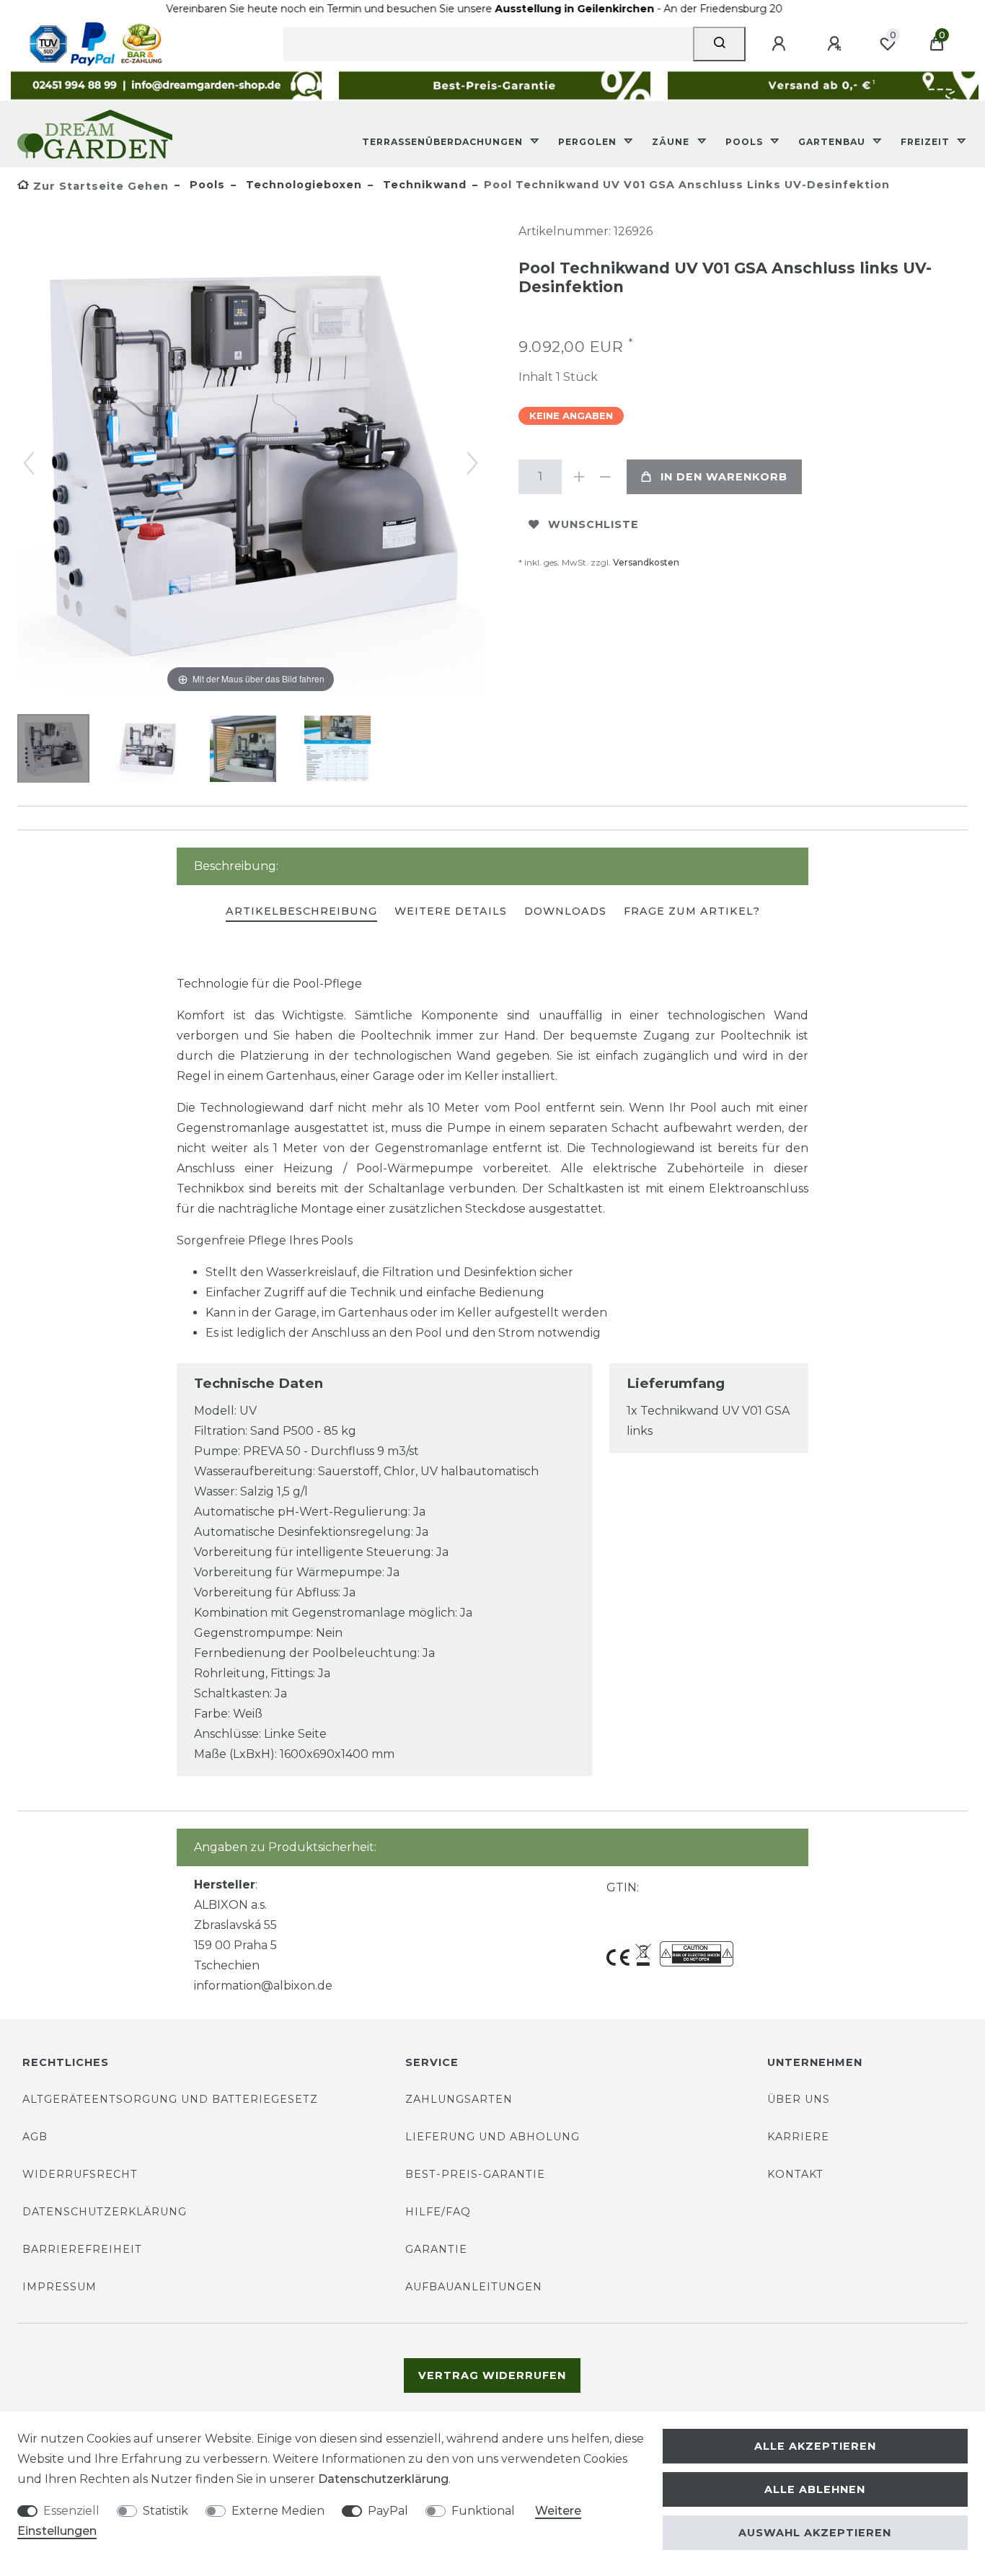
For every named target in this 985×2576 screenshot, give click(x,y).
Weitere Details (451, 911)
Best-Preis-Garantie (475, 2174)
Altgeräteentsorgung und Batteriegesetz (170, 2099)
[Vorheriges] (29, 463)
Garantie (436, 2249)
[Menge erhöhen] (579, 477)
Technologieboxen (302, 185)
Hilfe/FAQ (438, 2212)
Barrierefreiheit (82, 2249)
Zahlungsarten (459, 2099)
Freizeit (927, 142)
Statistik (165, 2511)
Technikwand (423, 185)
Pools (746, 142)
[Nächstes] (472, 463)
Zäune (672, 142)
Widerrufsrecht (80, 2174)
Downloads (565, 911)
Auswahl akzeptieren (815, 2533)
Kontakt (795, 2174)
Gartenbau (833, 142)
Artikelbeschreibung (301, 911)
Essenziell (71, 2511)
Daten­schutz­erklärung (383, 2479)
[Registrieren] (836, 44)
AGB (35, 2137)
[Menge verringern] (605, 477)
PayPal (388, 2511)
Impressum (59, 2287)
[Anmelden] (781, 44)
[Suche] (719, 44)
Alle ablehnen (815, 2489)
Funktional (483, 2511)
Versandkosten (646, 562)
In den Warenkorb (724, 477)
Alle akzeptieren (815, 2446)
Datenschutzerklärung (105, 2212)
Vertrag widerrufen (492, 2375)
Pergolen (589, 142)
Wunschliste (593, 524)
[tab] (301, 912)
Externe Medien (278, 2511)
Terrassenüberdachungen (444, 142)
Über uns (799, 2099)
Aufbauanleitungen (474, 2287)
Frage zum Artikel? (692, 911)
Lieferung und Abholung (492, 2137)
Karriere (798, 2137)
